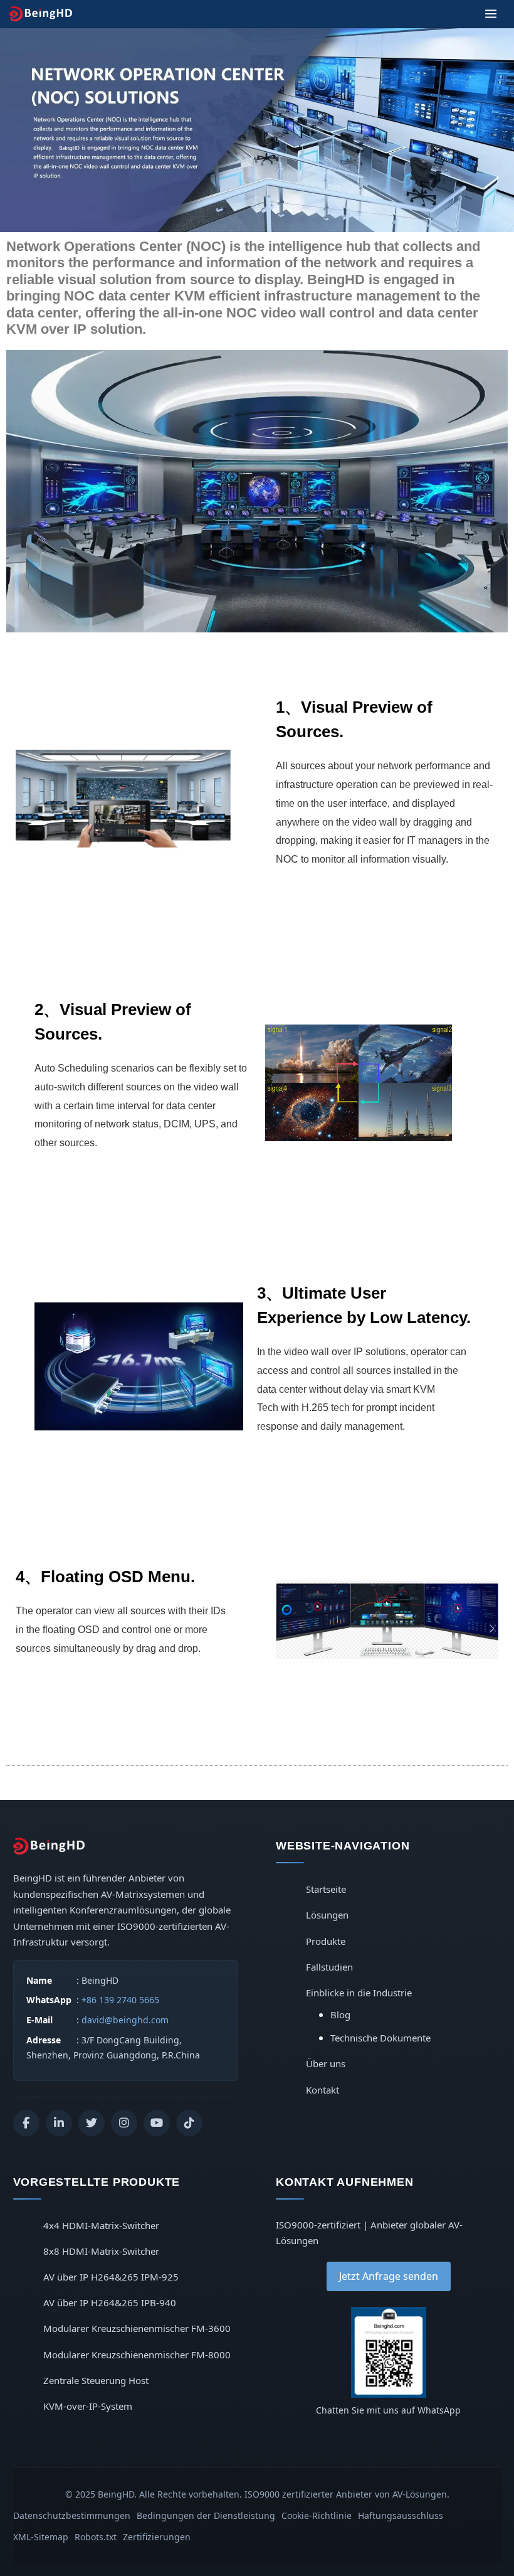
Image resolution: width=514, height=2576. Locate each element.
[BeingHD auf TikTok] (189, 2123)
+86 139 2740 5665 (120, 2000)
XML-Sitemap (41, 2537)
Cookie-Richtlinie (317, 2515)
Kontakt (323, 2090)
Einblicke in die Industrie (359, 1993)
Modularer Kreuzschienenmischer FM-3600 (137, 2328)
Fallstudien (329, 1967)
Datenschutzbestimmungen (72, 2515)
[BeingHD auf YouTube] (157, 2123)
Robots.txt (96, 2537)
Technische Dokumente (380, 2038)
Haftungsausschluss (401, 2515)
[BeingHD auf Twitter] (92, 2123)
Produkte (326, 1941)
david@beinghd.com (125, 2020)
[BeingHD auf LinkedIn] (59, 2123)
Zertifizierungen (157, 2537)
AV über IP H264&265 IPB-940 (110, 2302)
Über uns (326, 2063)
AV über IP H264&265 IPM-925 (111, 2277)
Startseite (326, 1889)
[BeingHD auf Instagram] (124, 2123)
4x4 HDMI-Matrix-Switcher (101, 2225)
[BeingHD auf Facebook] (26, 2123)
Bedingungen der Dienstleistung (206, 2515)
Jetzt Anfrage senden (389, 2276)
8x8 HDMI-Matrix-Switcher (101, 2251)
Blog (340, 2014)
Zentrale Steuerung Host (96, 2380)
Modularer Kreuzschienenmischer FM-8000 (137, 2355)
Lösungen (327, 1915)
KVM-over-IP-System (88, 2406)
